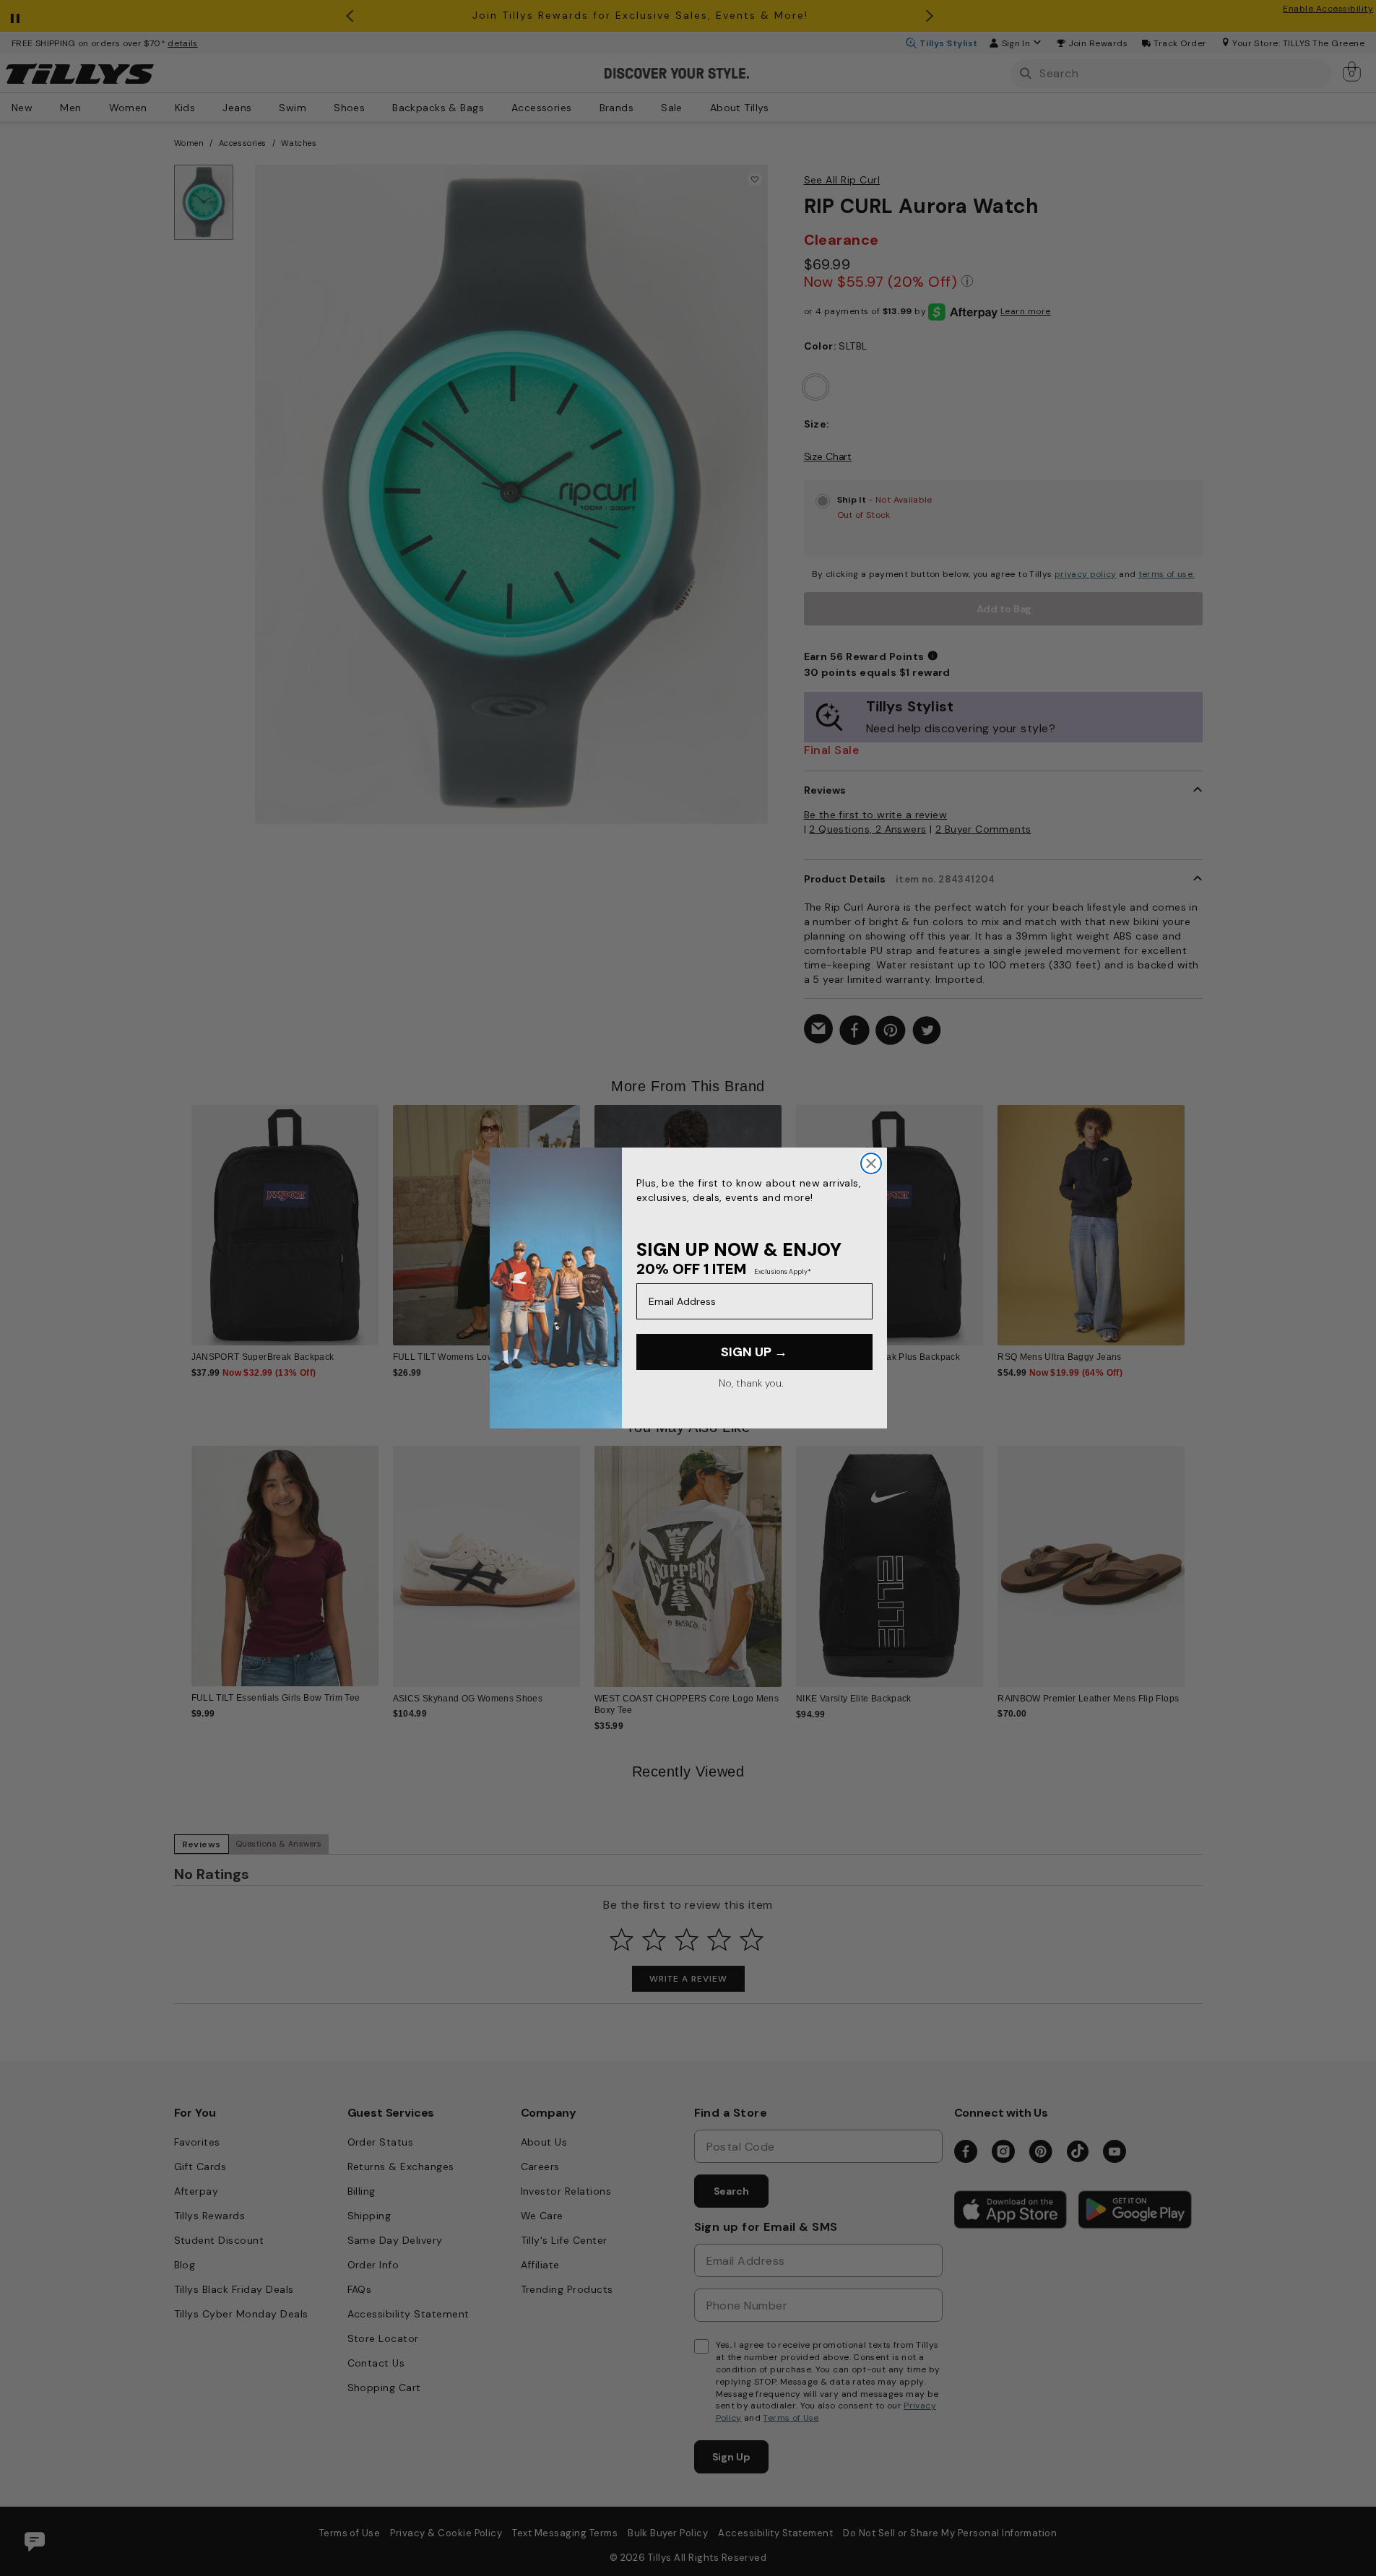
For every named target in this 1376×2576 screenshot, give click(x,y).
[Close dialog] (871, 1163)
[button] (1194, 1214)
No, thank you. (751, 1383)
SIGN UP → (754, 1352)
